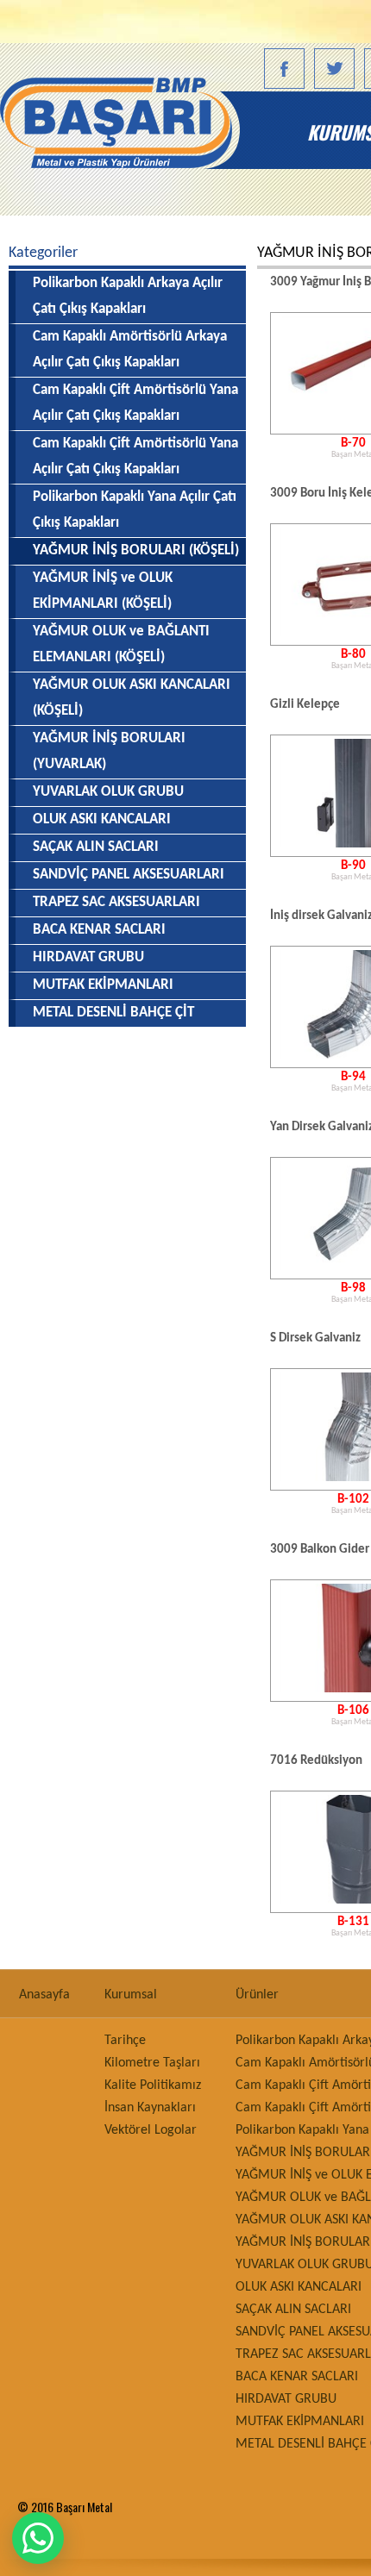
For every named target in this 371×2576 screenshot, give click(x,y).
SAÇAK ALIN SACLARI (96, 847)
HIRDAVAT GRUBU (88, 957)
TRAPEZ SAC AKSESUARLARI (116, 902)
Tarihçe (125, 2041)
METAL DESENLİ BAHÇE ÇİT (113, 1013)
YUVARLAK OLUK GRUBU (108, 792)
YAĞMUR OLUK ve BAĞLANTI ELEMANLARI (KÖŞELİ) (121, 644)
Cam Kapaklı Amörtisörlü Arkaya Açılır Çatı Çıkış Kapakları (130, 350)
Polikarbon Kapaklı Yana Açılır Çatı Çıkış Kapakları (135, 510)
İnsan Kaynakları (150, 2108)
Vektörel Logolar (151, 2130)
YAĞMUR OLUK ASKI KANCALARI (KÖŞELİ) (132, 698)
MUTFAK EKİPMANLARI (103, 985)
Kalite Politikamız (153, 2085)
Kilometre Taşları (152, 2063)
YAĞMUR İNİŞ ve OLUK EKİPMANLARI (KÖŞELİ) (103, 591)
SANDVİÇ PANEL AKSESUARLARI (129, 875)
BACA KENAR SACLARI (99, 930)
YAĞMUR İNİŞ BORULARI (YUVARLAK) (109, 751)
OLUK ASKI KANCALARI (102, 819)
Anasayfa (152, 132)
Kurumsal (131, 1995)
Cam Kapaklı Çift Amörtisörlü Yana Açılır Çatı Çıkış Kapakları (135, 403)
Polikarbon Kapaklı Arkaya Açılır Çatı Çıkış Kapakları (128, 296)
